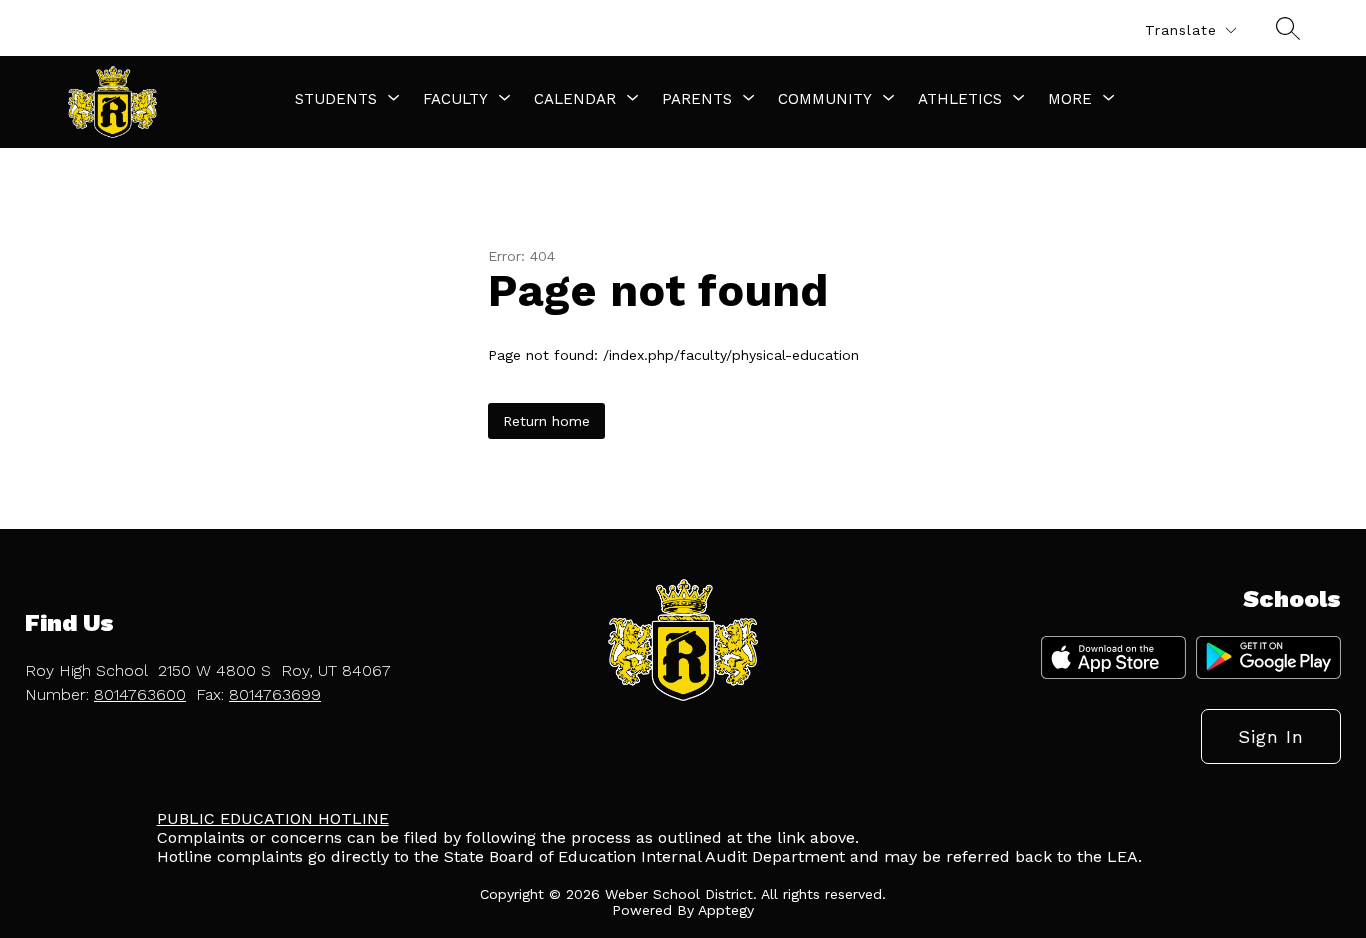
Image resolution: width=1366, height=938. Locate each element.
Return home (546, 421)
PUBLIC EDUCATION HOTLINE (273, 818)
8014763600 (140, 694)
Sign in (1271, 736)
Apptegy (726, 910)
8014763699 (275, 694)
